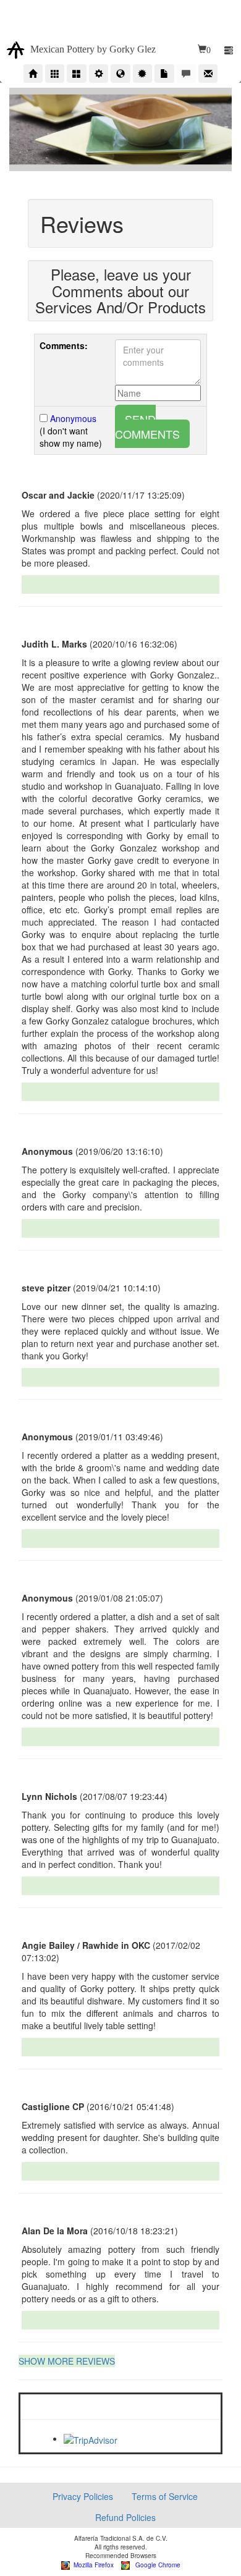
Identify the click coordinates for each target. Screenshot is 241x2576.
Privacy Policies (83, 2496)
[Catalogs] (76, 74)
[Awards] (142, 74)
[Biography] (99, 74)
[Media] (164, 74)
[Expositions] (120, 74)
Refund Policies (125, 2517)
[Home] (33, 74)
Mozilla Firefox (92, 2565)
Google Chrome (155, 2565)
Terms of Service (165, 2496)
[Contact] (208, 74)
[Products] (55, 74)
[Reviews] (186, 74)
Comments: (64, 345)
